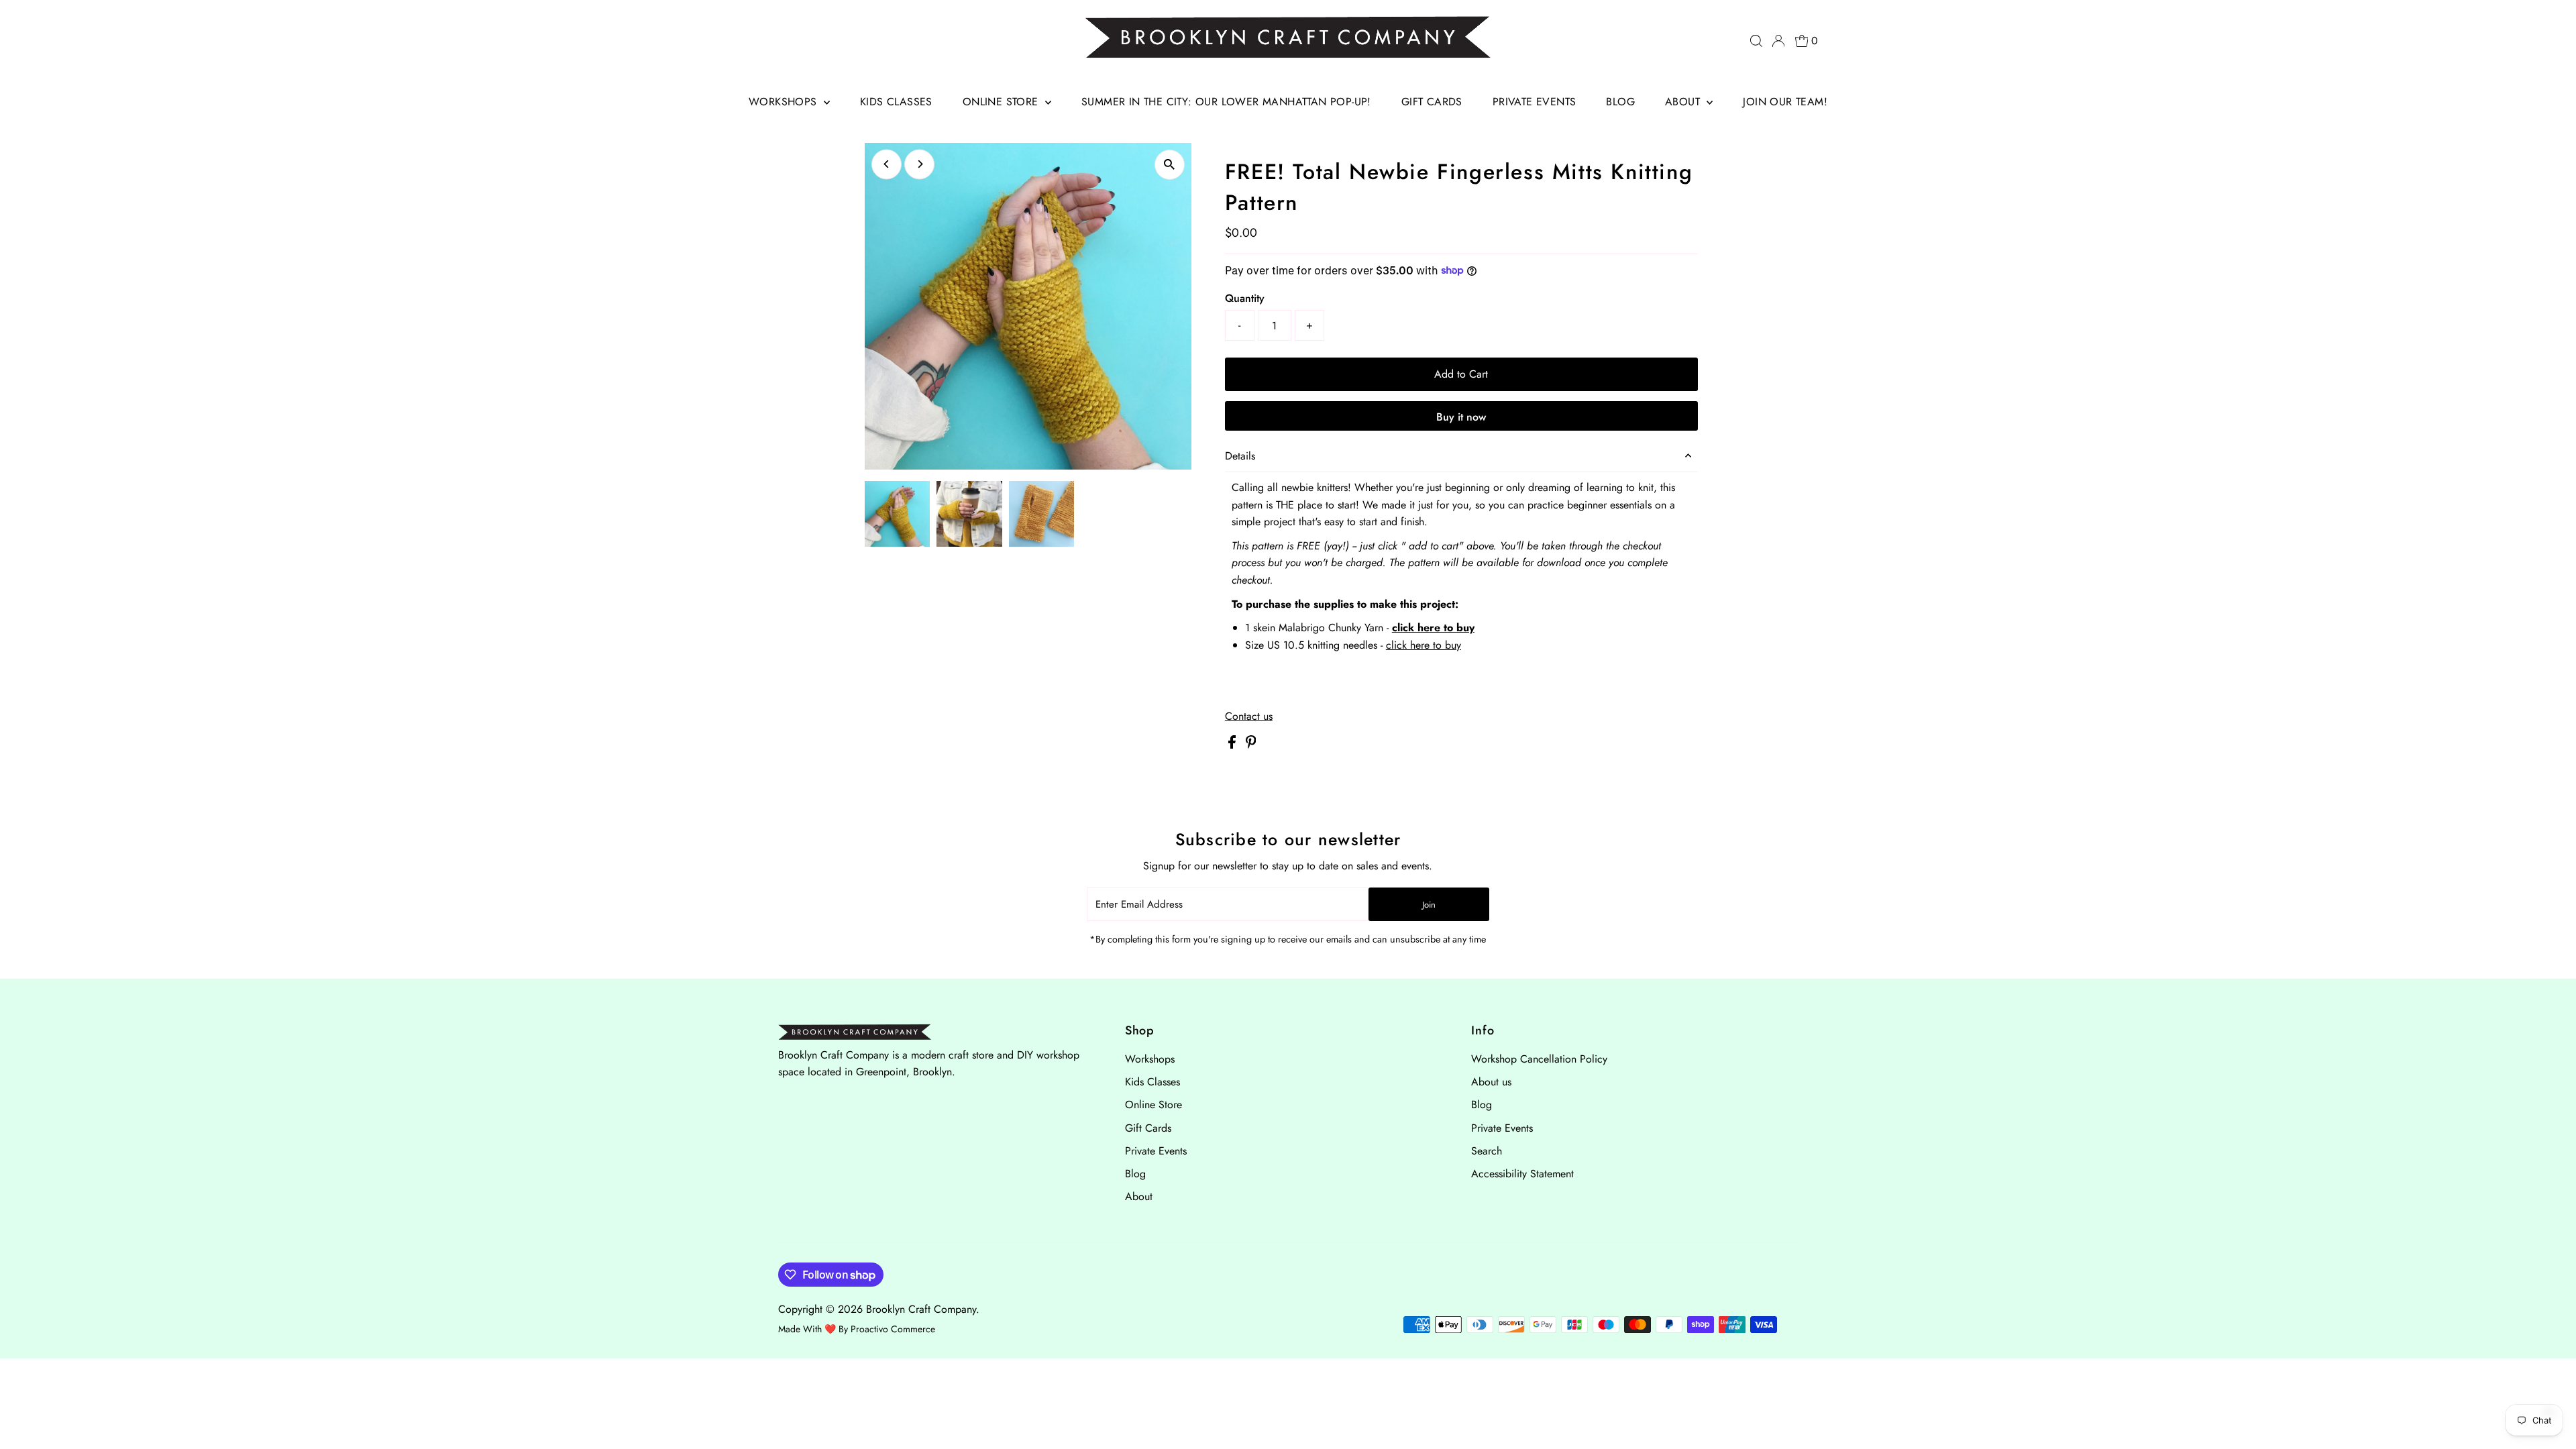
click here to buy (1433, 628)
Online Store (1002, 102)
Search (1487, 1151)
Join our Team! (1785, 102)
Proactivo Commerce (893, 1329)
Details (1240, 456)
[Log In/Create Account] (1778, 41)
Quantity (1245, 298)
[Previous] (887, 164)
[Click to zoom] (1170, 165)
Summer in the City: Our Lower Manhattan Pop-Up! (1226, 102)
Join (1429, 905)
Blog (1620, 102)
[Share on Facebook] (1234, 745)
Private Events (1535, 102)
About (1684, 102)
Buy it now (1461, 417)
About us (1491, 1082)
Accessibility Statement (1522, 1174)
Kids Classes (896, 102)
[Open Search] (1756, 41)
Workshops (785, 102)
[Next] (919, 164)
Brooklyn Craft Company (921, 1309)
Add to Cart (1461, 374)
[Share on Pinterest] (1251, 745)
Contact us (1249, 716)
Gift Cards (1432, 102)
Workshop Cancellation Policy (1539, 1059)
